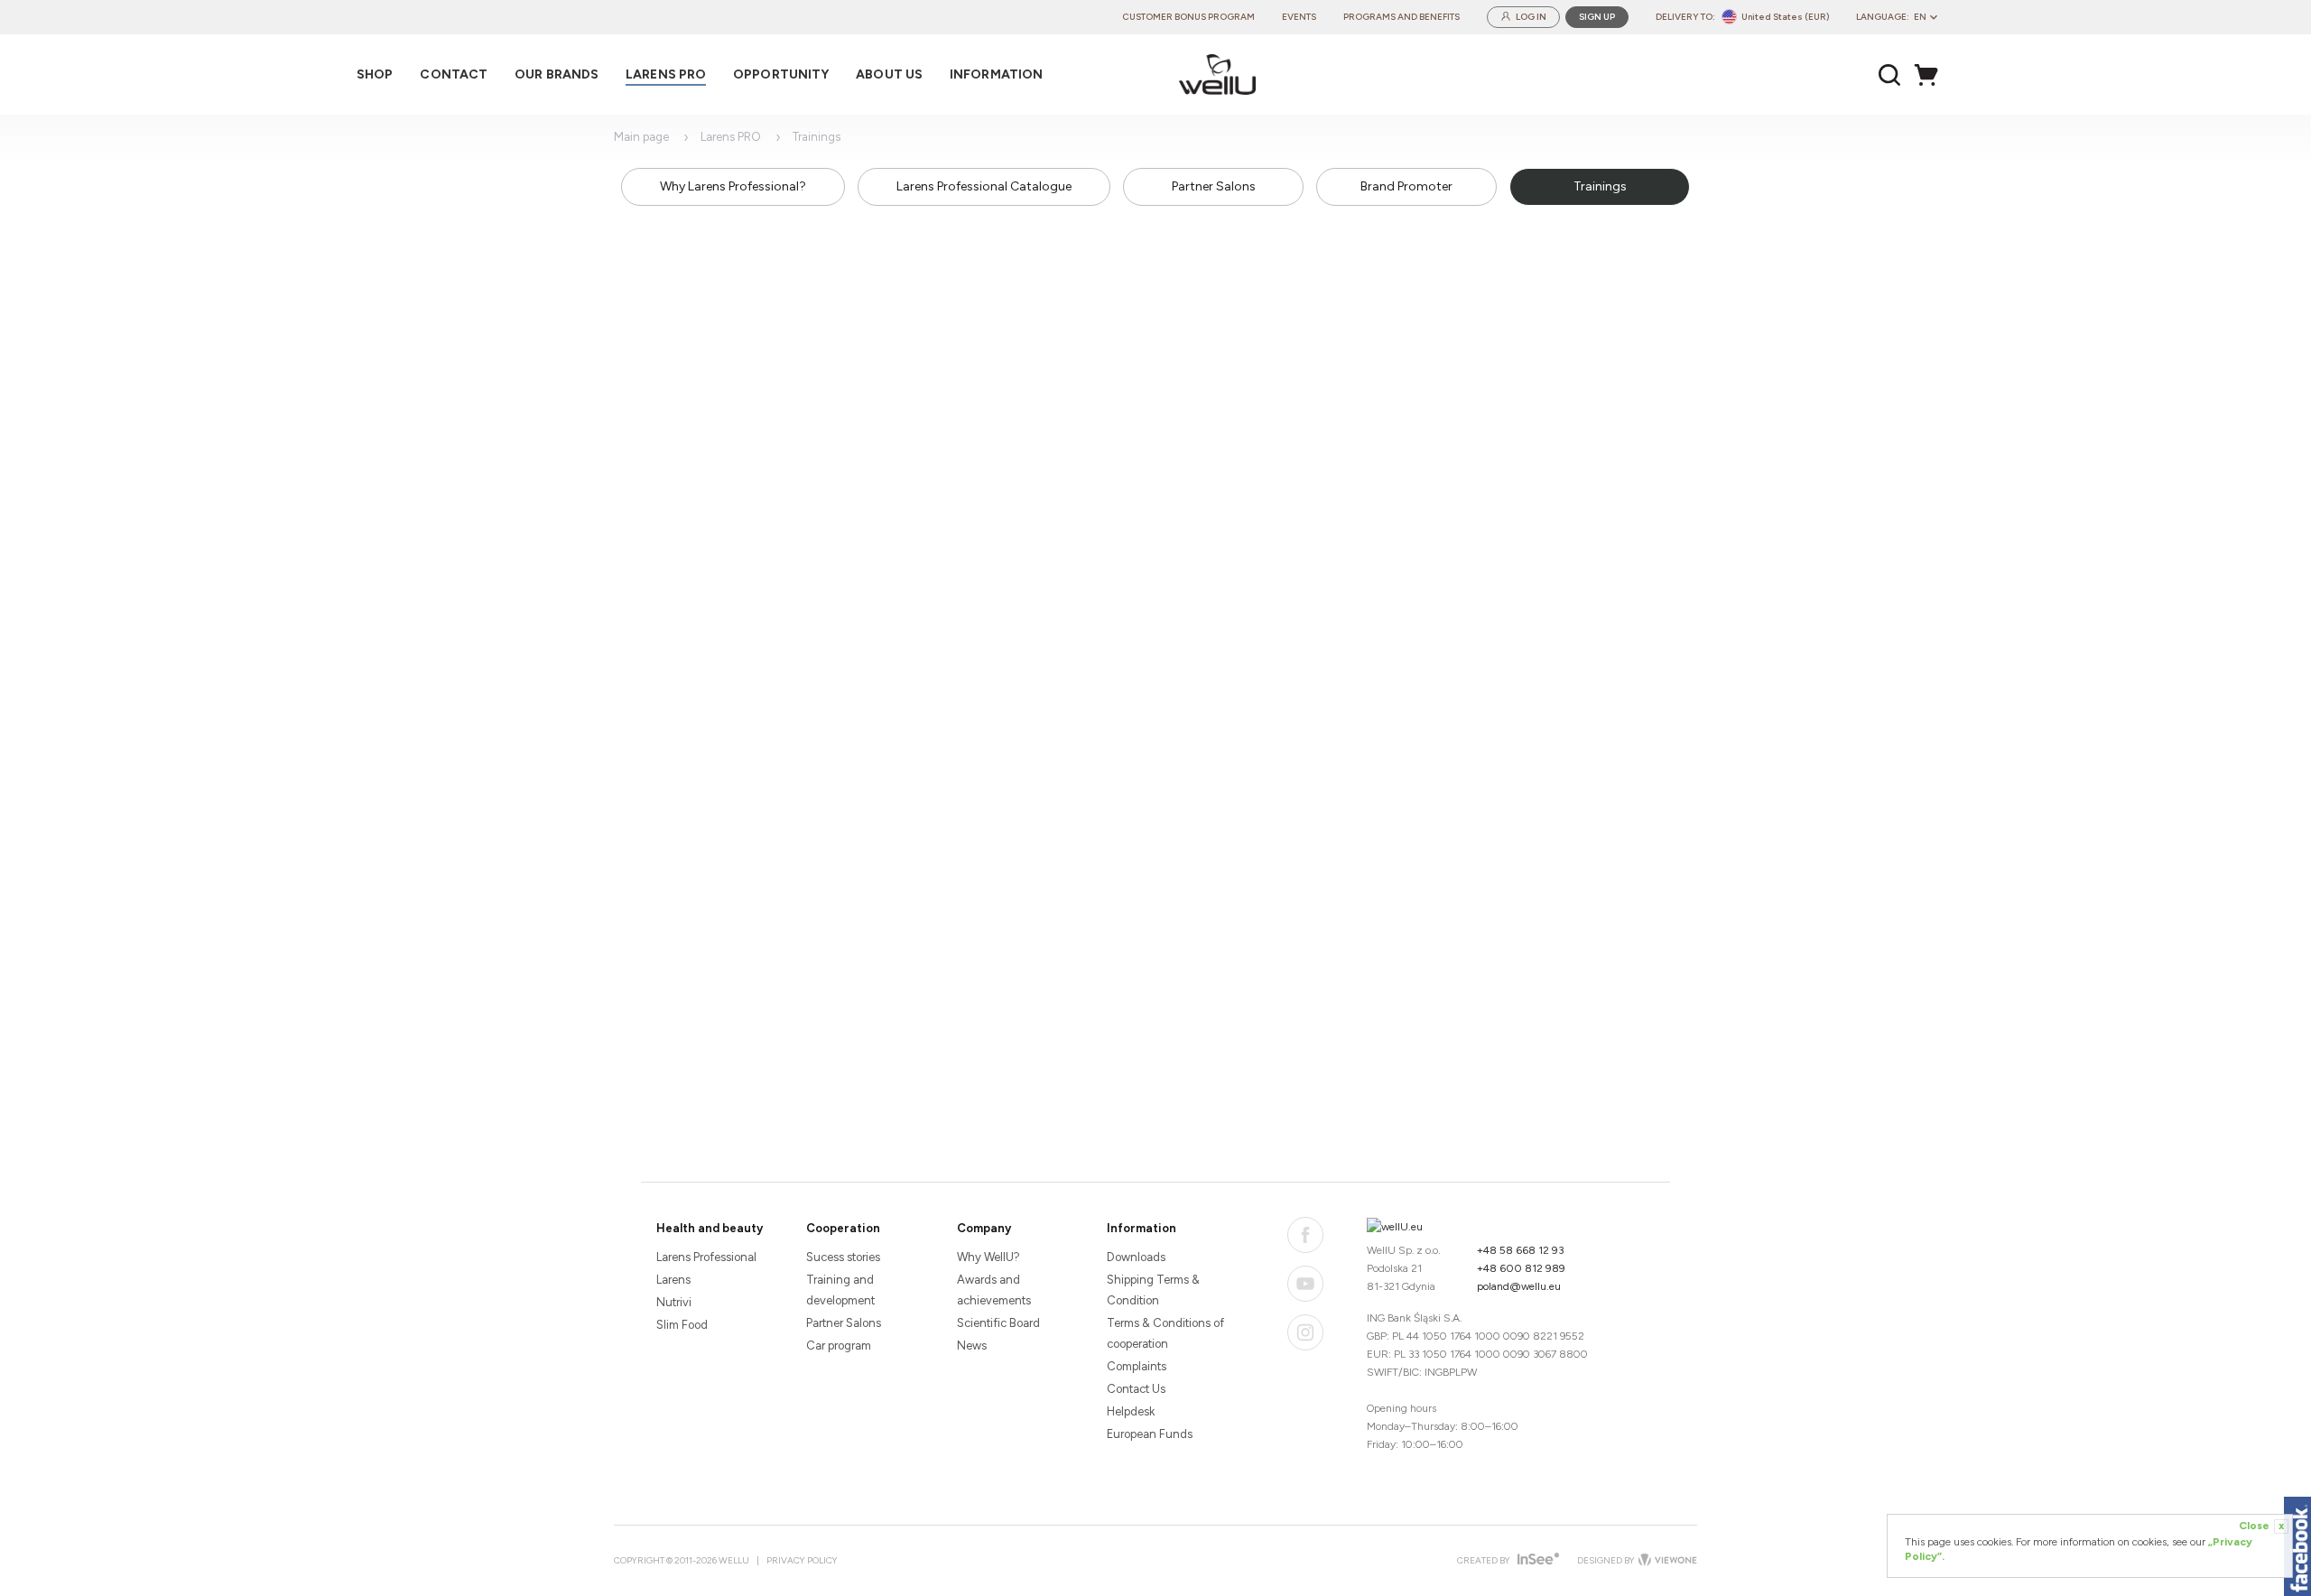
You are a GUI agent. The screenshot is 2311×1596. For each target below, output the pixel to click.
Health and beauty (710, 1228)
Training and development (840, 1290)
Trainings (1600, 186)
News (972, 1345)
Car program (839, 1345)
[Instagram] (1305, 1332)
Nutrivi (674, 1302)
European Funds (1150, 1434)
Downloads (1136, 1257)
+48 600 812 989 (1521, 1268)
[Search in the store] (1890, 75)
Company (984, 1228)
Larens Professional (706, 1257)
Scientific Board (998, 1323)
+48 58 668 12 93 (1521, 1250)
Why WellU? (988, 1257)
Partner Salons (1214, 186)
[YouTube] (1305, 1284)
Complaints (1137, 1366)
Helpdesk (1131, 1411)
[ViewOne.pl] (1666, 1561)
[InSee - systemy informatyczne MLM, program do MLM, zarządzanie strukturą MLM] (1536, 1560)
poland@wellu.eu (1519, 1286)
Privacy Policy (802, 1560)
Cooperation (843, 1228)
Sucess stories (843, 1257)
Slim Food (682, 1325)
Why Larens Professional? (733, 186)
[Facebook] (1305, 1235)
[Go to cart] (1931, 75)
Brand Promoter (1406, 186)
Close (2261, 1526)
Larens (673, 1280)
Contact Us (1136, 1389)
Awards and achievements (994, 1290)
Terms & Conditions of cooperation (1165, 1333)
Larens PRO (731, 137)
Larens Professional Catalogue (984, 186)
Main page (641, 137)
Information (1142, 1228)
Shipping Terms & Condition (1153, 1290)
